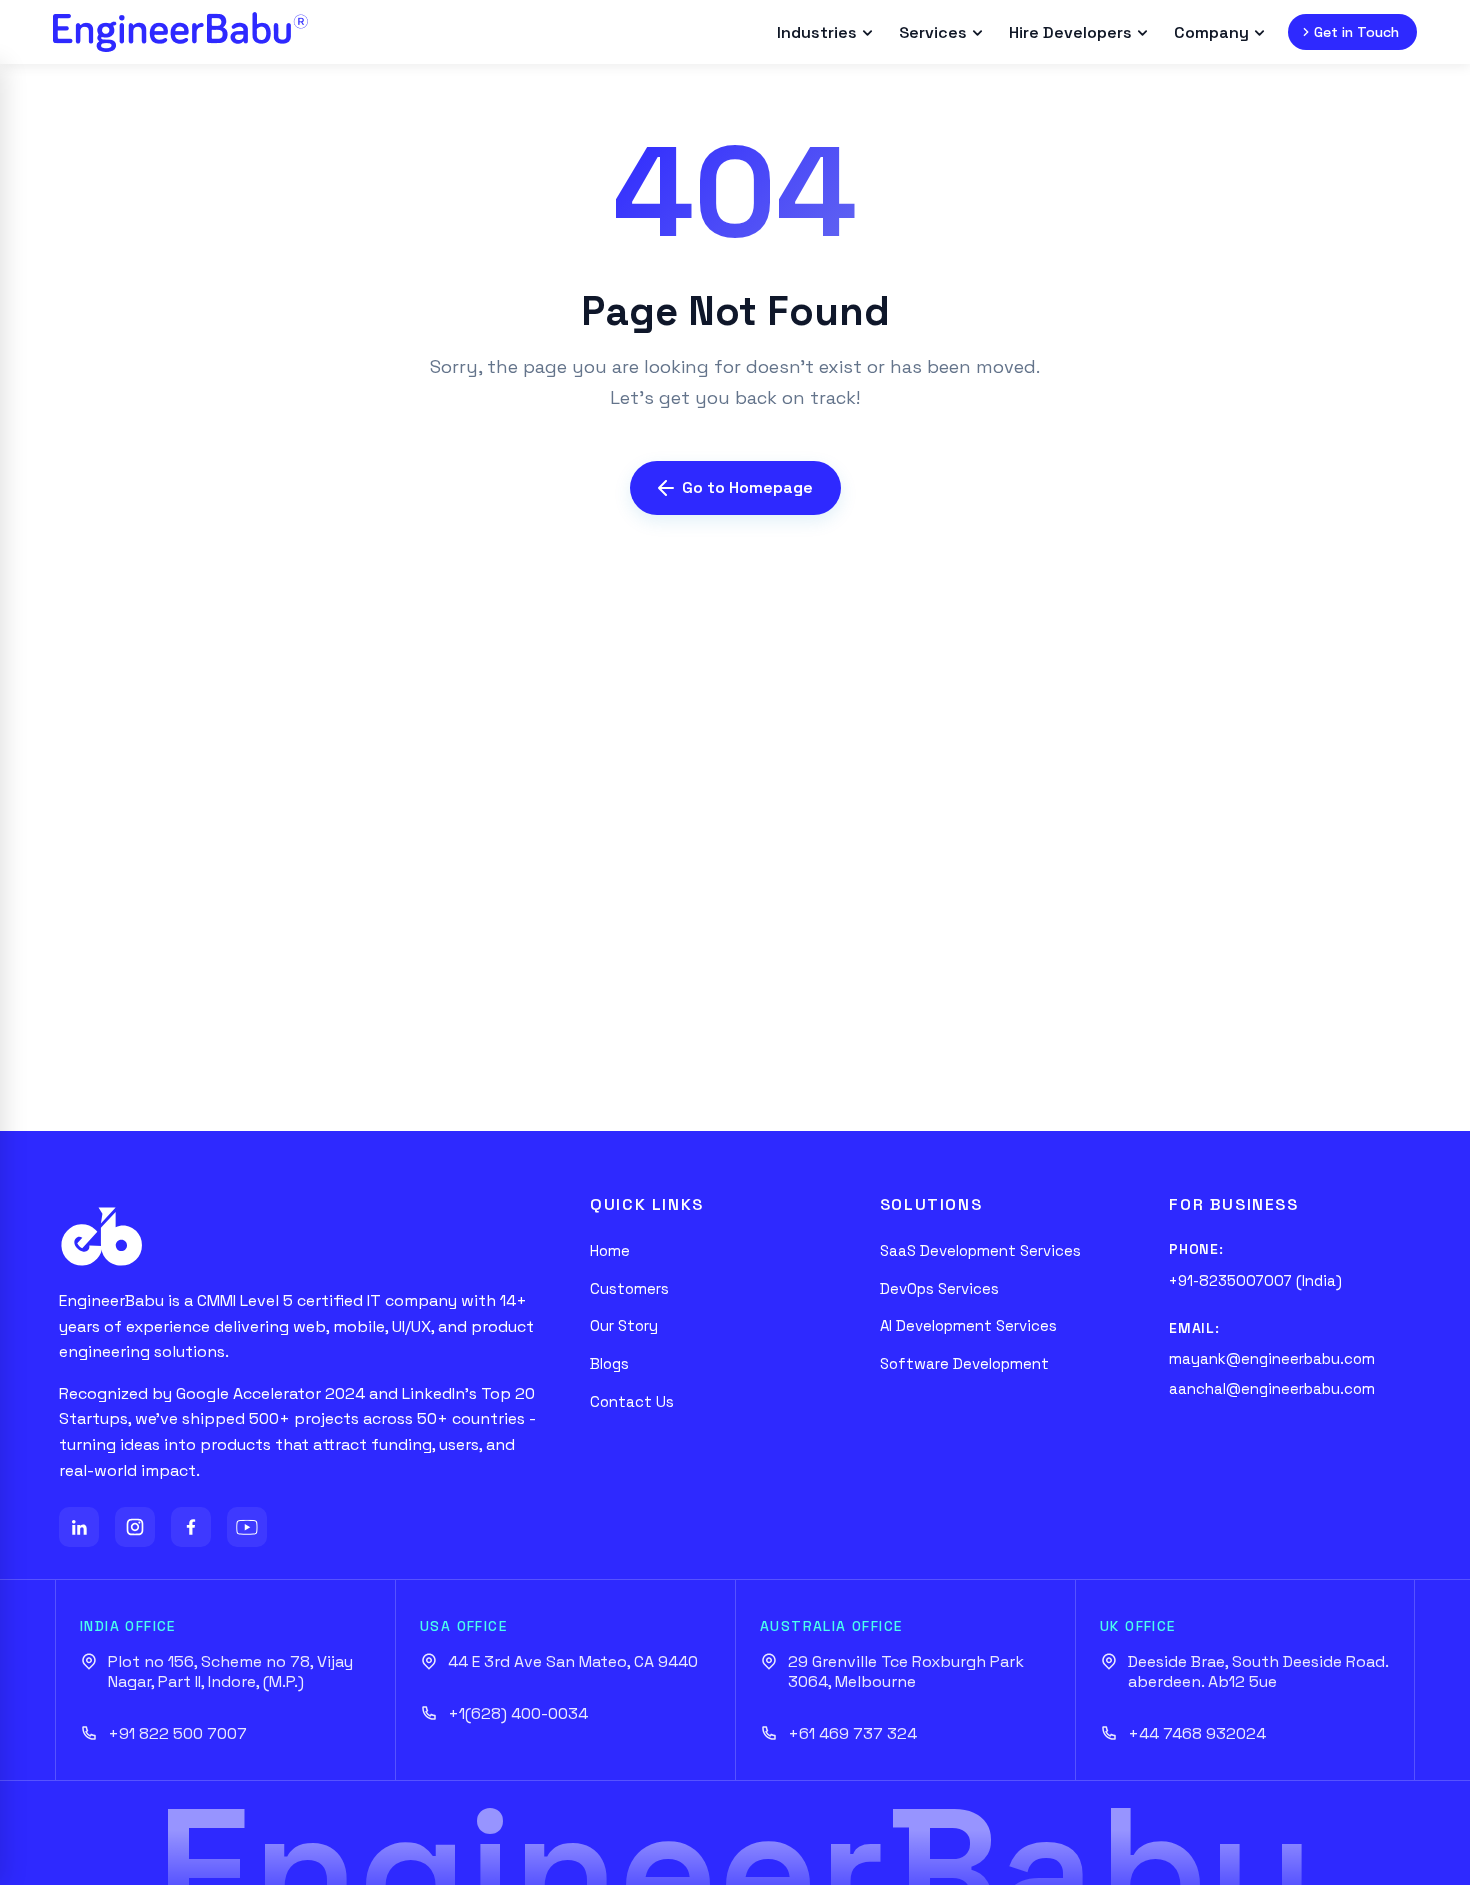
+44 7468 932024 (1197, 1734)
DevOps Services (939, 1288)
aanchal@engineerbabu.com (1272, 1388)
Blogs (609, 1363)
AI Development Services (968, 1325)
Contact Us (632, 1401)
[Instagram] (135, 1527)
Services (933, 32)
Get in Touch (1356, 32)
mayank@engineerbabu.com (1272, 1358)
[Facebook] (191, 1527)
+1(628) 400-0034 (518, 1714)
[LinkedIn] (79, 1527)
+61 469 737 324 (852, 1734)
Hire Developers (1070, 32)
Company (1211, 32)
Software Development (964, 1363)
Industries (817, 32)
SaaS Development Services (980, 1250)
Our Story (624, 1325)
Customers (629, 1288)
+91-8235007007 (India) (1255, 1280)
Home (610, 1250)
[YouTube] (247, 1527)
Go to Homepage (747, 487)
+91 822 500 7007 (177, 1734)
